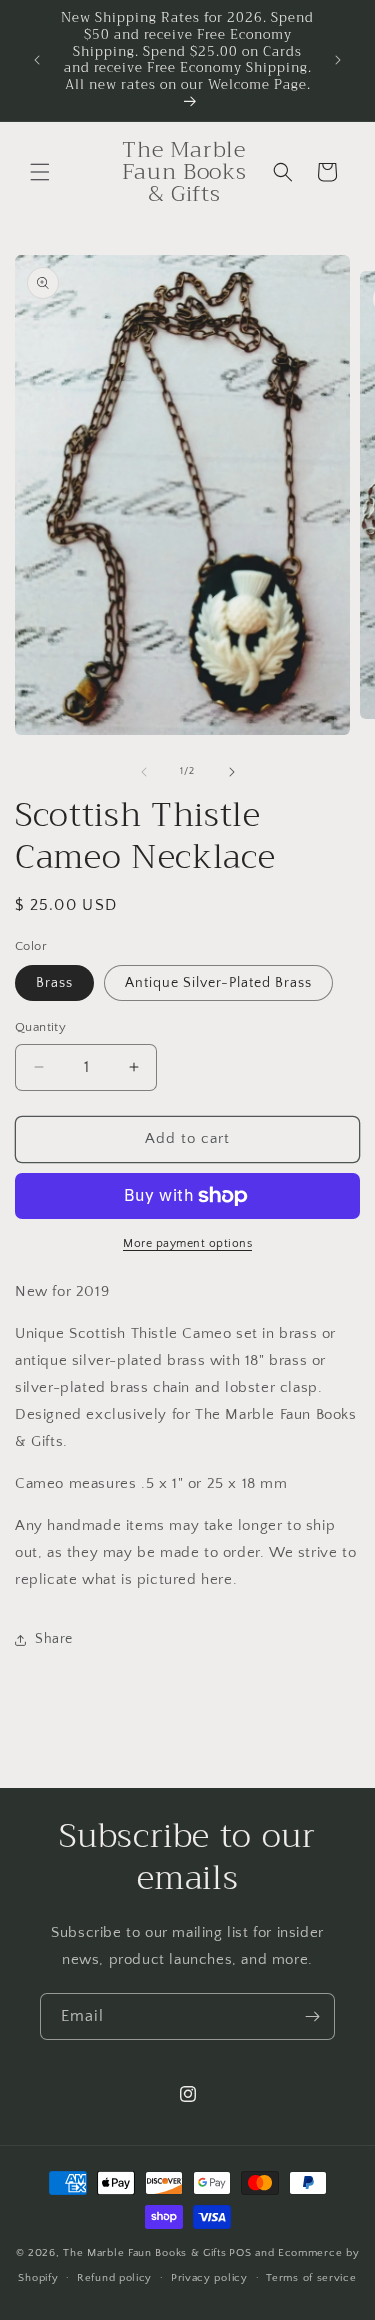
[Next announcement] (338, 60)
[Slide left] (144, 772)
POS (240, 2253)
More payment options (187, 1243)
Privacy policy (209, 2278)
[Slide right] (232, 772)
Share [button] (54, 1639)
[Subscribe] (312, 2016)
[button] (40, 172)
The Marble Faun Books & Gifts (144, 2253)
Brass (54, 983)
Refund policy (114, 2278)
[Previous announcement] (37, 60)
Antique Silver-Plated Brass (218, 983)
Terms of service (311, 2278)
